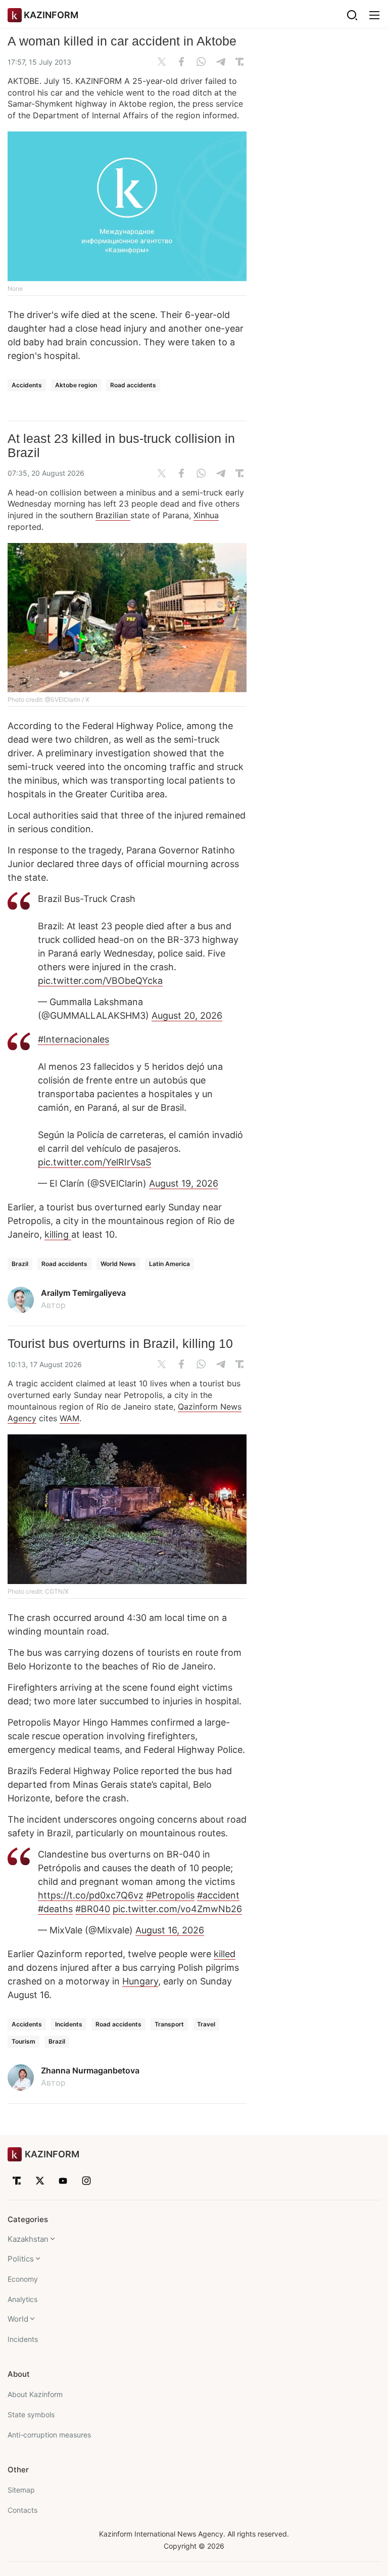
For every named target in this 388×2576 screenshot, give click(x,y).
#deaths (55, 1909)
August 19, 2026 (184, 1183)
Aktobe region (76, 385)
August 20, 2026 (187, 1015)
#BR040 (93, 1909)
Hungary (140, 1981)
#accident (218, 1895)
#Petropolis (170, 1895)
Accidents (27, 385)
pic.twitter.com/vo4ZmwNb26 (177, 1909)
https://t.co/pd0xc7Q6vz (91, 1895)
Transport (169, 2024)
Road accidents (133, 385)
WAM (69, 1418)
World (18, 2319)
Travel (206, 2024)
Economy (23, 2279)
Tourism (23, 2041)
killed (225, 1954)
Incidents (69, 2024)
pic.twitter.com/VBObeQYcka (100, 981)
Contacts (22, 2510)
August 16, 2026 (170, 1930)
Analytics (22, 2299)
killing (58, 1234)
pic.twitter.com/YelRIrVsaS (94, 1162)
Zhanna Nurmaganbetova (90, 2070)
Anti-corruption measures (49, 2435)
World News (118, 1264)
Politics (21, 2259)
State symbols (31, 2414)
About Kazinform (35, 2394)
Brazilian (113, 515)
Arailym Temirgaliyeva (83, 1293)
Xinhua (206, 515)
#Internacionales (74, 1039)
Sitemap (21, 2490)
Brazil (20, 1264)
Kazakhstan (28, 2239)
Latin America (169, 1264)
